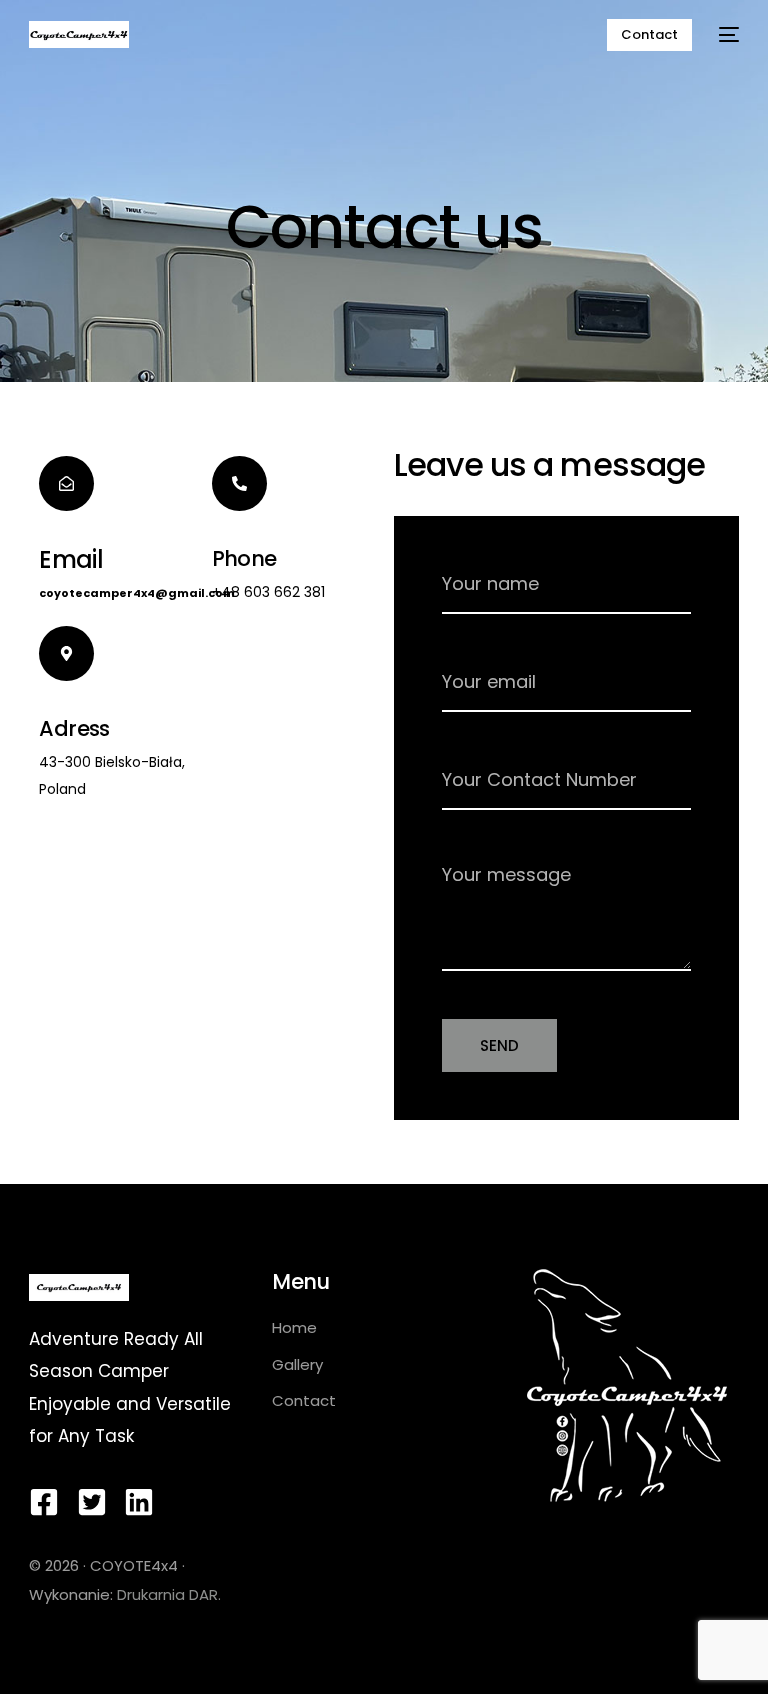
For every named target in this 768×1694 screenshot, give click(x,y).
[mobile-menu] (725, 34)
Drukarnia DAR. (169, 1594)
